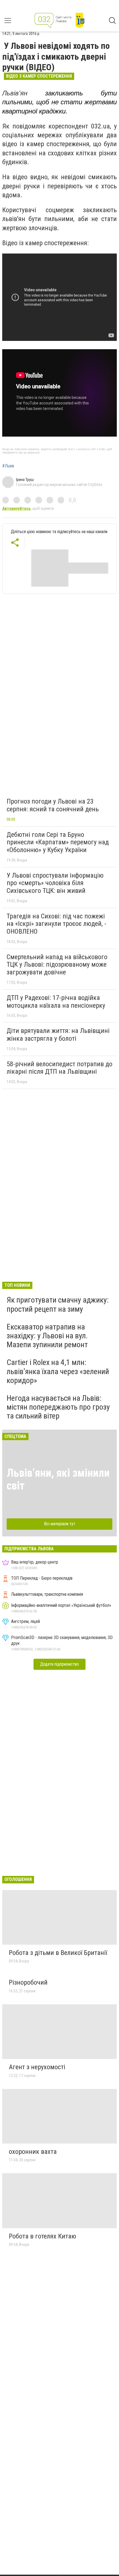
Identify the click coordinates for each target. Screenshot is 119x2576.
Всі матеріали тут (60, 1524)
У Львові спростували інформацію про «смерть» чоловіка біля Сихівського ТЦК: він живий (55, 883)
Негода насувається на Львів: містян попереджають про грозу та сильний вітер (58, 1407)
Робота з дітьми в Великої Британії (58, 1953)
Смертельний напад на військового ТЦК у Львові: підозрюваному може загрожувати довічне (57, 965)
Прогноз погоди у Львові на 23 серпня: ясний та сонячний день (53, 805)
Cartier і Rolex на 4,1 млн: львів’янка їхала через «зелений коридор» (58, 1371)
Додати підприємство (59, 1664)
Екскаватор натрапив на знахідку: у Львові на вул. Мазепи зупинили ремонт (47, 1336)
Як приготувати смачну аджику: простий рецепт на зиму (58, 1304)
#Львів (8, 466)
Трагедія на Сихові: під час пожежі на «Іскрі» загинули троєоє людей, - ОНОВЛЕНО (56, 924)
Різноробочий (28, 1982)
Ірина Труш (25, 480)
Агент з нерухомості (37, 2067)
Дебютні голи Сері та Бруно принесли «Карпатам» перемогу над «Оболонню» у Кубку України (58, 842)
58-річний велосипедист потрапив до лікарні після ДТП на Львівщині (59, 1068)
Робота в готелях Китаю (42, 2236)
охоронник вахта (33, 2152)
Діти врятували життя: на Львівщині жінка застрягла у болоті (58, 1035)
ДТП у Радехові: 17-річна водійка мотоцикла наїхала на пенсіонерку (56, 1002)
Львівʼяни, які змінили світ (58, 1479)
